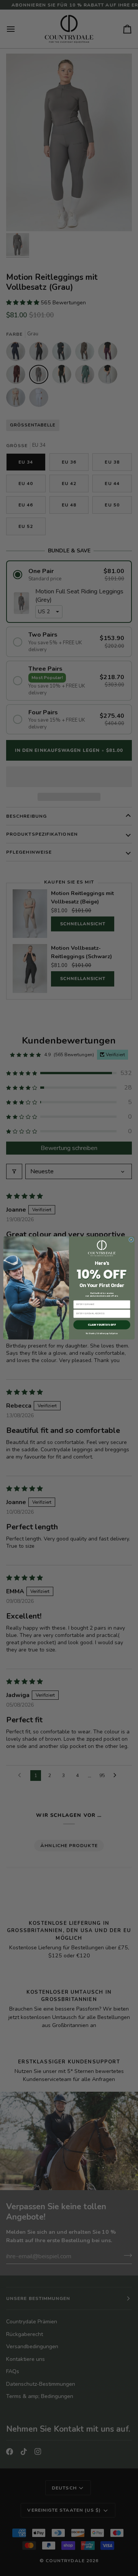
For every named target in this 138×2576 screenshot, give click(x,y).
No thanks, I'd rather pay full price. (102, 1334)
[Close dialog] (131, 1240)
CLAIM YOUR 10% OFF (102, 1325)
